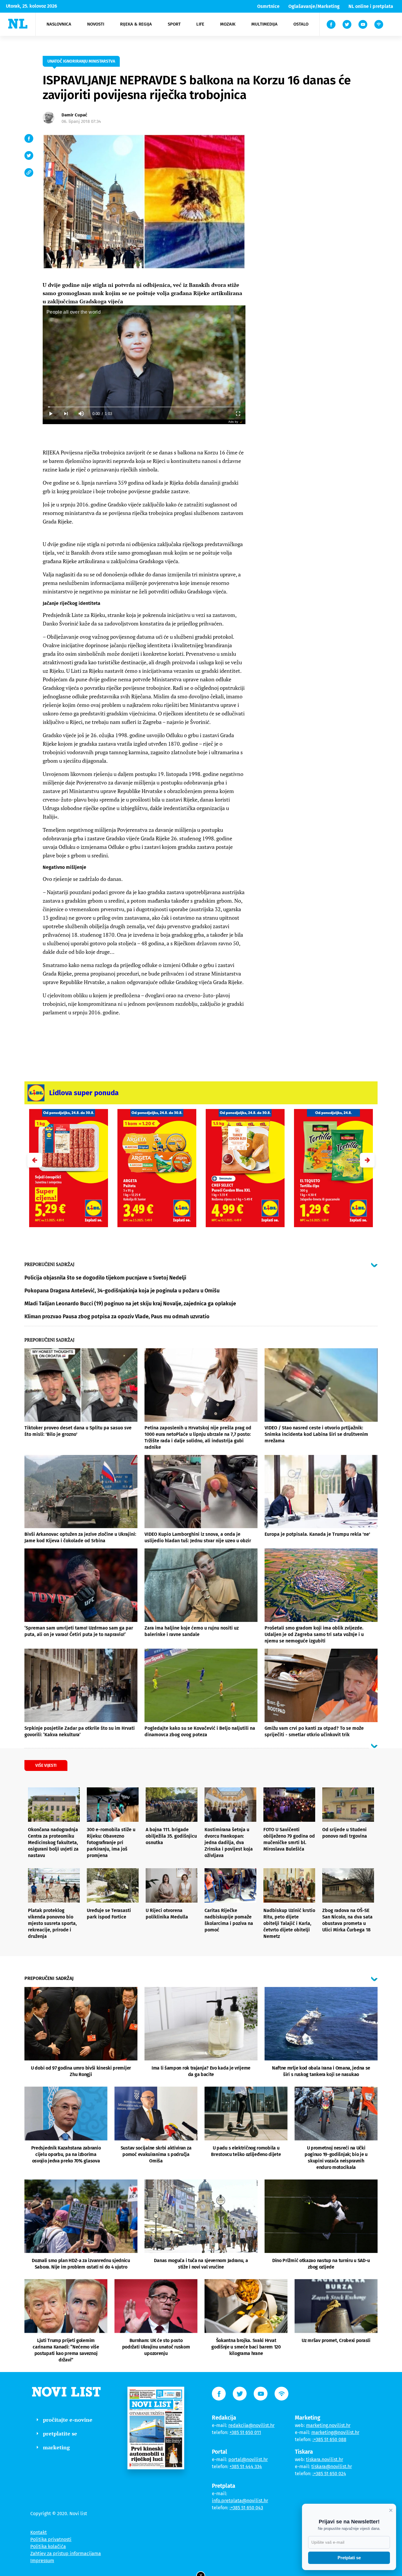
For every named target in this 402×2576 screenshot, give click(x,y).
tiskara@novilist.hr (332, 2467)
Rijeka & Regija (136, 24)
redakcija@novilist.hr (251, 2425)
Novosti (96, 24)
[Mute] (81, 414)
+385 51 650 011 (245, 2432)
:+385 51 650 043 (246, 2508)
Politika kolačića (48, 2546)
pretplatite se (60, 2433)
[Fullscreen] (238, 414)
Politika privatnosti (51, 2539)
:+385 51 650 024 (329, 2474)
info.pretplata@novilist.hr (240, 2501)
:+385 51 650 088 (329, 2439)
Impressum (42, 2561)
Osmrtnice (268, 6)
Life (200, 24)
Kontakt (39, 2532)
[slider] (144, 407)
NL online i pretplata (371, 6)
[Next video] (66, 414)
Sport (174, 24)
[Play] (50, 414)
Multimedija (264, 24)
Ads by (233, 422)
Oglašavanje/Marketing (314, 6)
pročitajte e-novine (68, 2420)
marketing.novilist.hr (328, 2425)
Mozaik (228, 24)
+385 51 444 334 (246, 2467)
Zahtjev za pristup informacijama (66, 2554)
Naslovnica (59, 24)
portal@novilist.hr (248, 2459)
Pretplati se (349, 2558)
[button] (367, 1160)
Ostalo (301, 24)
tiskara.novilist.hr (325, 2459)
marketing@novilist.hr (335, 2432)
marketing (56, 2447)
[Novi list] (18, 24)
